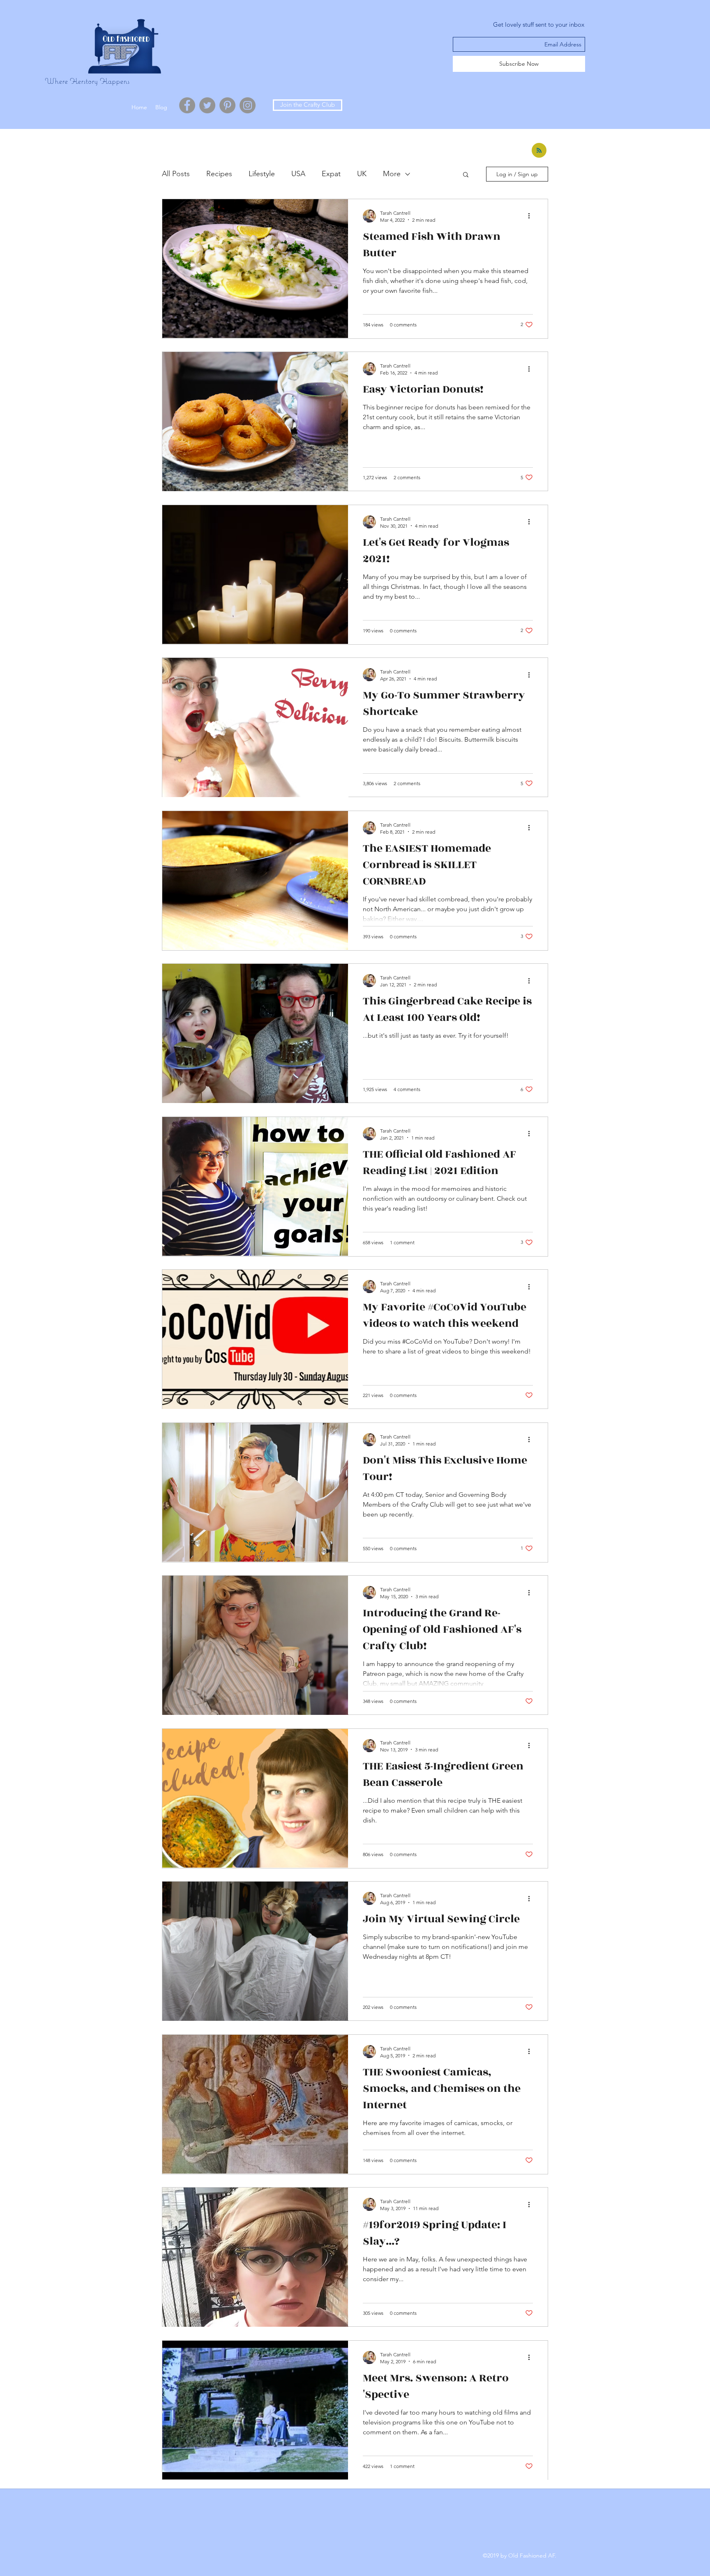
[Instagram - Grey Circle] (248, 105)
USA (298, 174)
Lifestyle (262, 174)
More (392, 174)
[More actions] (532, 216)
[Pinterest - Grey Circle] (227, 105)
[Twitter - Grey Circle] (207, 105)
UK (362, 174)
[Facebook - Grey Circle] (187, 105)
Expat (331, 174)
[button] (466, 175)
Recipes (219, 174)
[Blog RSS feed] (539, 151)
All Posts (176, 174)
